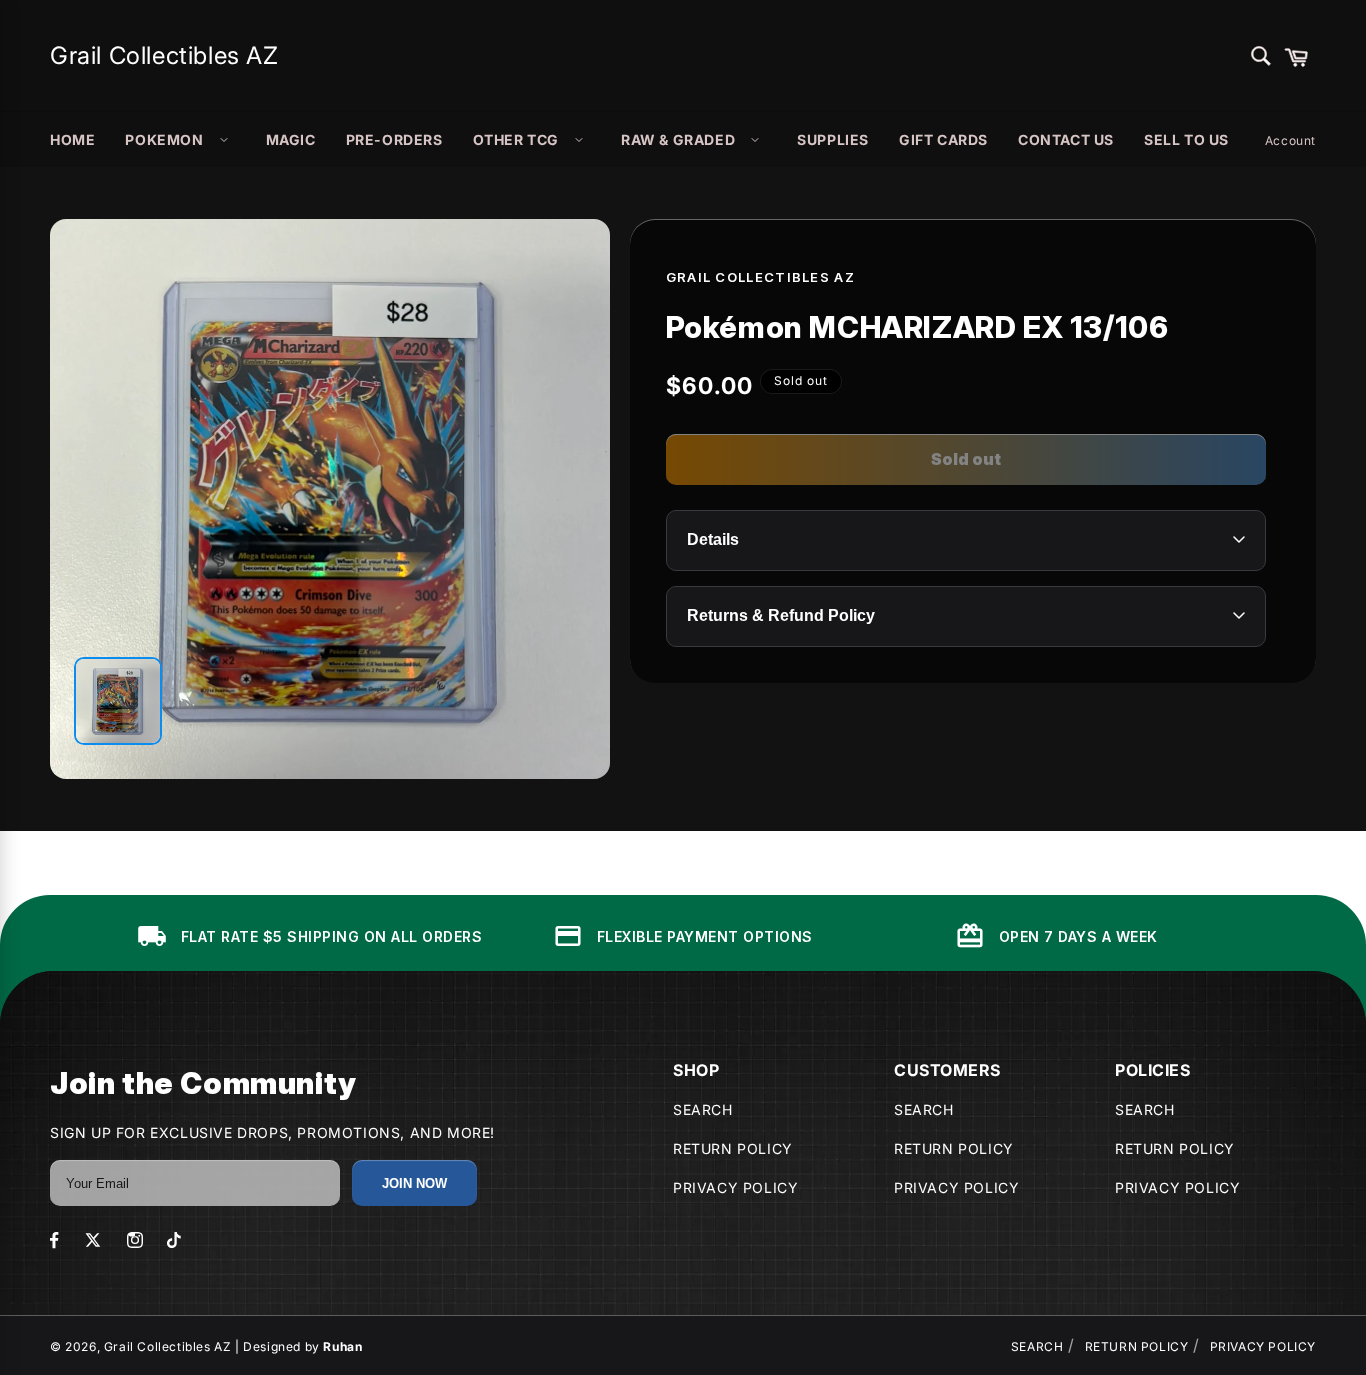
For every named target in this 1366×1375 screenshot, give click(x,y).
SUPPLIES (833, 139)
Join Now (414, 1183)
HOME (72, 139)
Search (703, 1109)
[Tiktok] (174, 1240)
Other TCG (516, 139)
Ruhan (342, 1346)
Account (1290, 140)
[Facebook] (54, 1240)
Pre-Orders (394, 139)
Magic (291, 139)
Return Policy (733, 1148)
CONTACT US (1066, 139)
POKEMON (164, 139)
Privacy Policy (735, 1187)
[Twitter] (93, 1240)
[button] (1296, 56)
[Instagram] (135, 1240)
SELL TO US (1186, 139)
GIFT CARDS (943, 139)
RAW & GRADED (678, 139)
